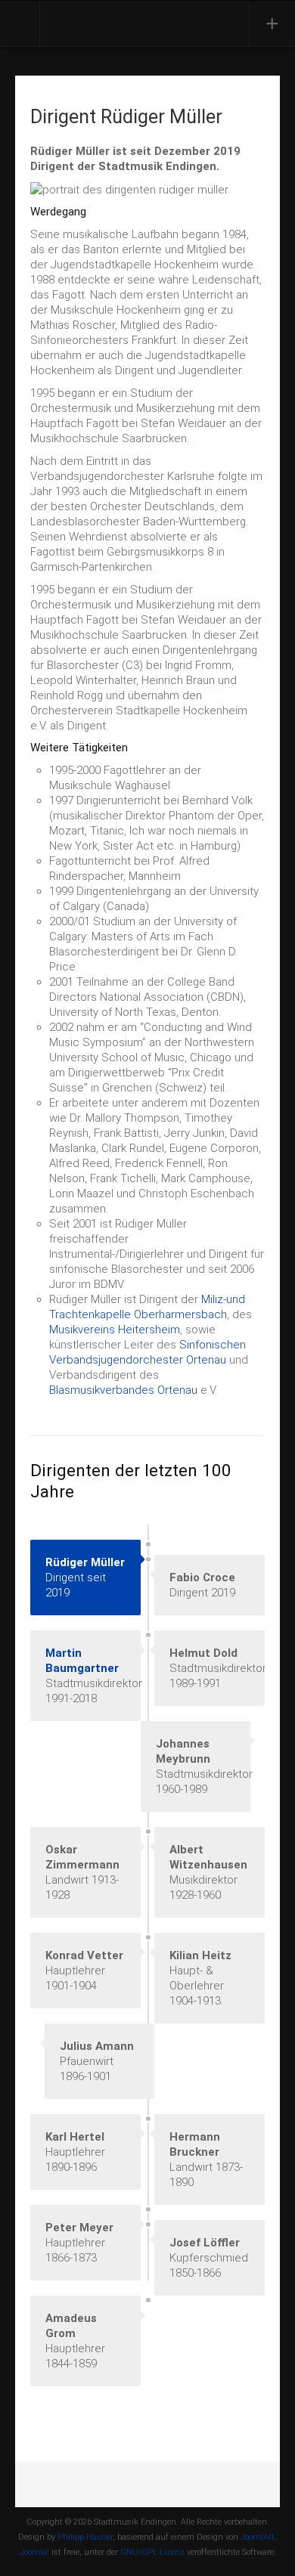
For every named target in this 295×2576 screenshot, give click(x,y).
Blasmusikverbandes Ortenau (123, 1390)
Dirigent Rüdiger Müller (126, 117)
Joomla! (34, 2552)
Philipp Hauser (85, 2537)
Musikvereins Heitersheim (115, 1330)
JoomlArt (258, 2537)
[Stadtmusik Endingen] (111, 22)
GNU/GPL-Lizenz (152, 2552)
